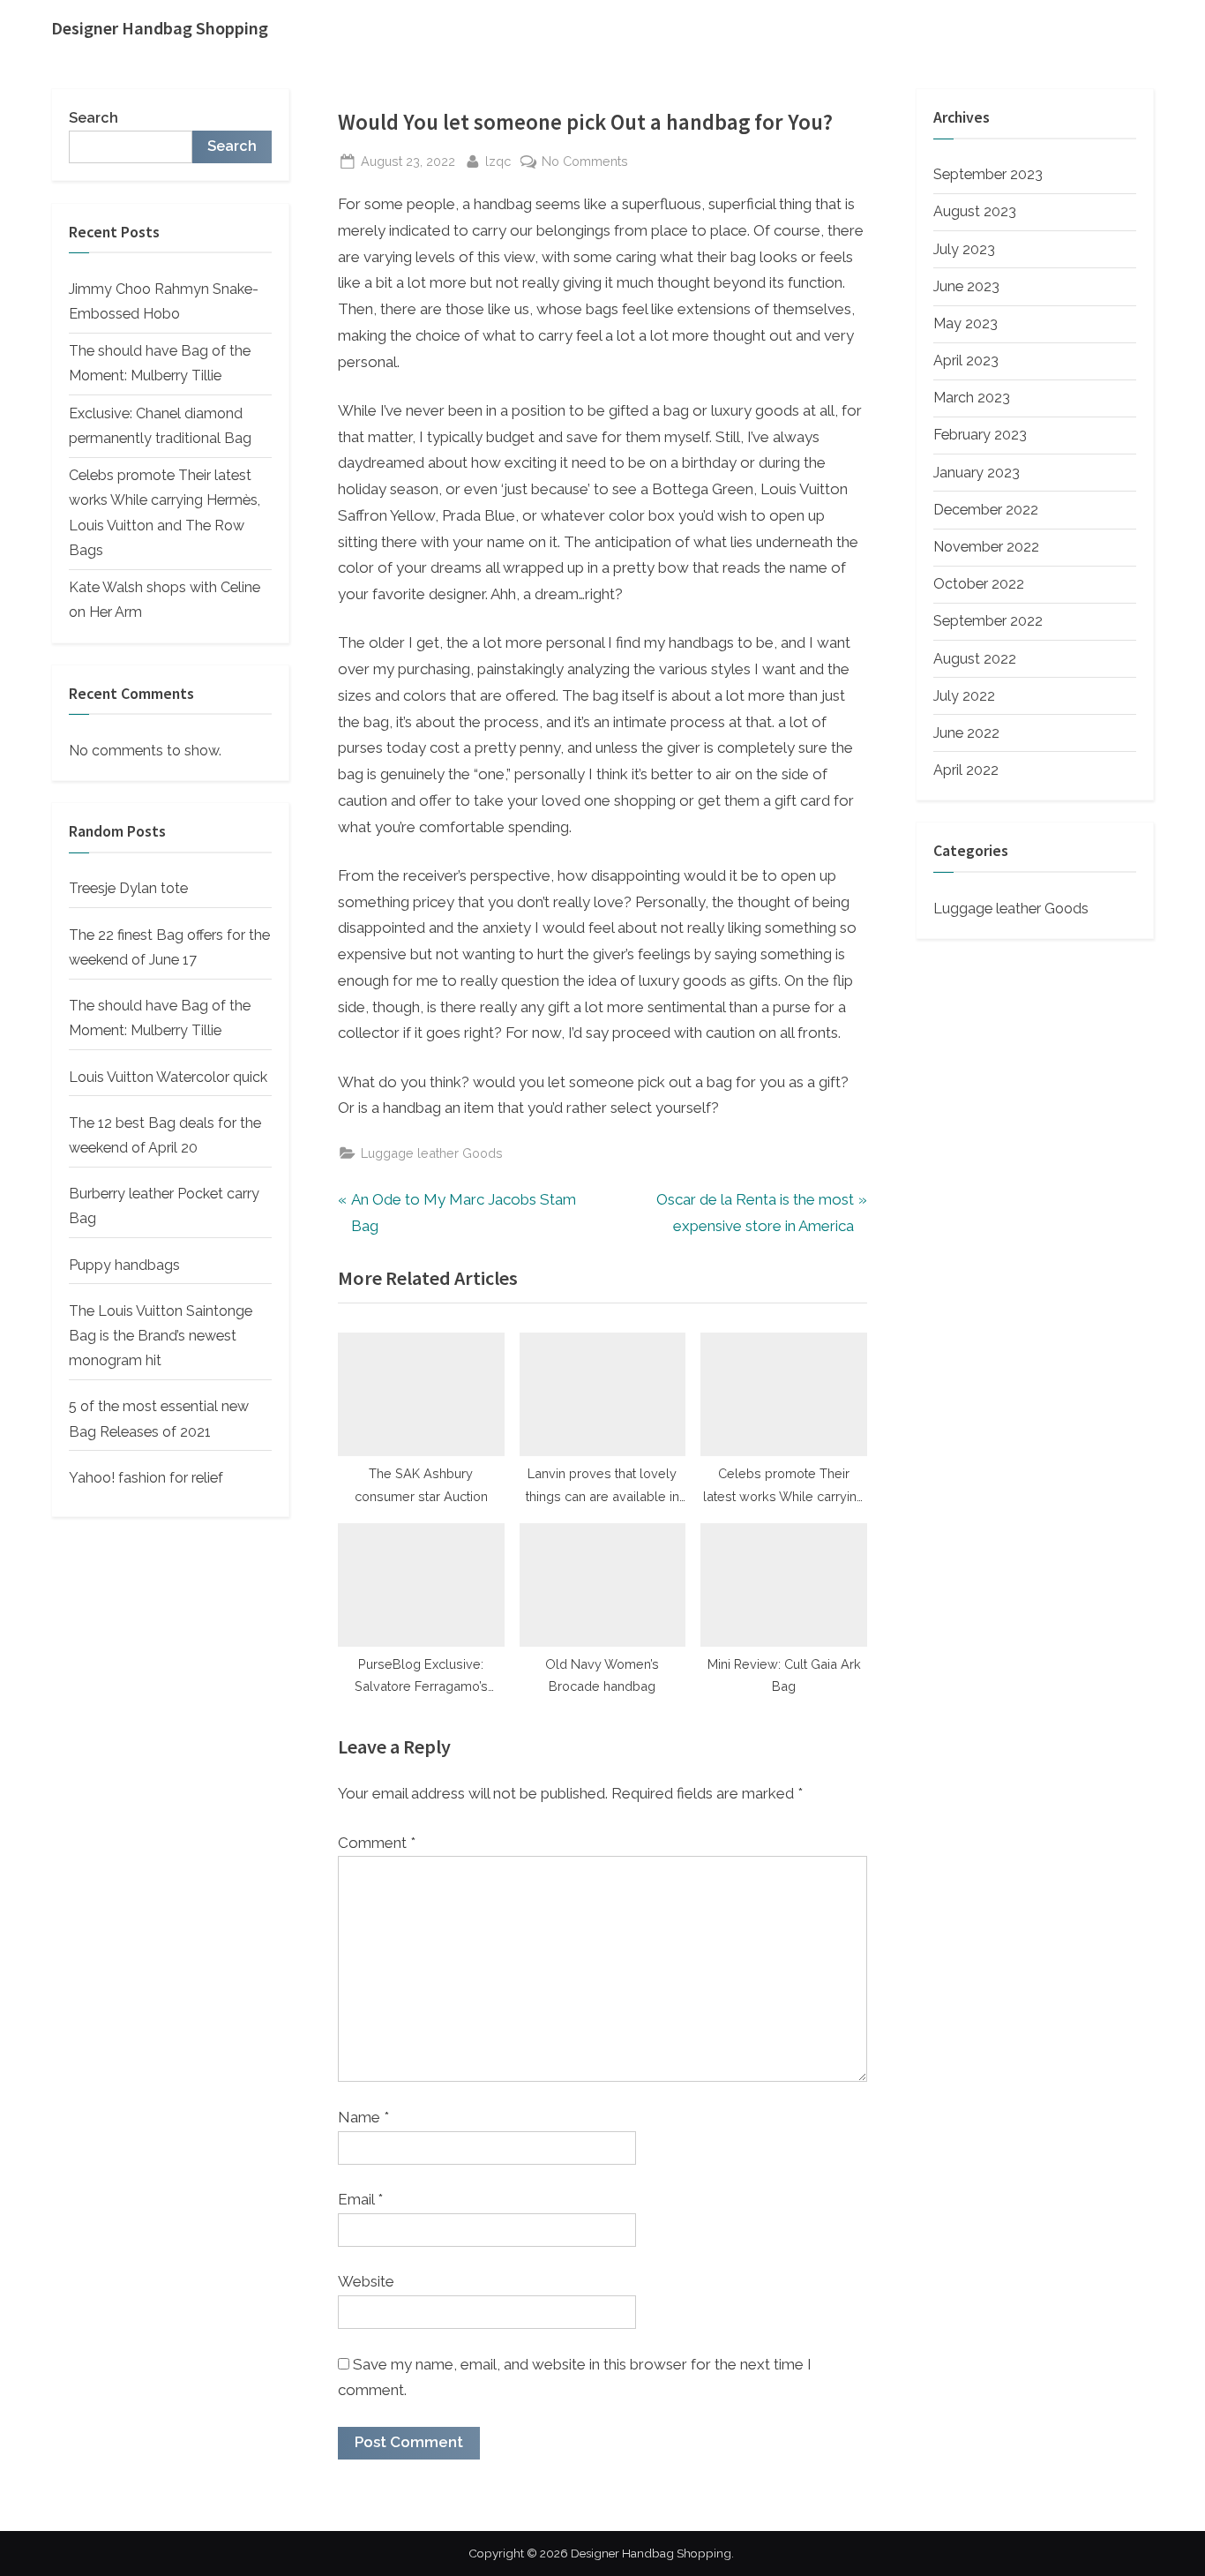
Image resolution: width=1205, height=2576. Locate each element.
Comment (377, 1843)
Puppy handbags (124, 1265)
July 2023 (964, 249)
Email (360, 2199)
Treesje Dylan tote (128, 888)
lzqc (498, 161)
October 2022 (979, 584)
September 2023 (988, 174)
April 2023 (966, 360)
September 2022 (988, 621)
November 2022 (986, 547)
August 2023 (975, 211)
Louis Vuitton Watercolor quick (168, 1077)
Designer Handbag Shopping (160, 28)
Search (94, 118)
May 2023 (965, 323)
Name (363, 2117)
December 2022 (986, 510)
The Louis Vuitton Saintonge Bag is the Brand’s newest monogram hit (161, 1336)
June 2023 (966, 286)
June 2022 (966, 733)
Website (366, 2281)
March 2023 (972, 398)
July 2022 (964, 696)
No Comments (585, 162)
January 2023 (977, 473)
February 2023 (980, 435)
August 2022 (975, 658)
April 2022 (966, 770)
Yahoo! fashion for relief (146, 1478)
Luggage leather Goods (432, 1153)
